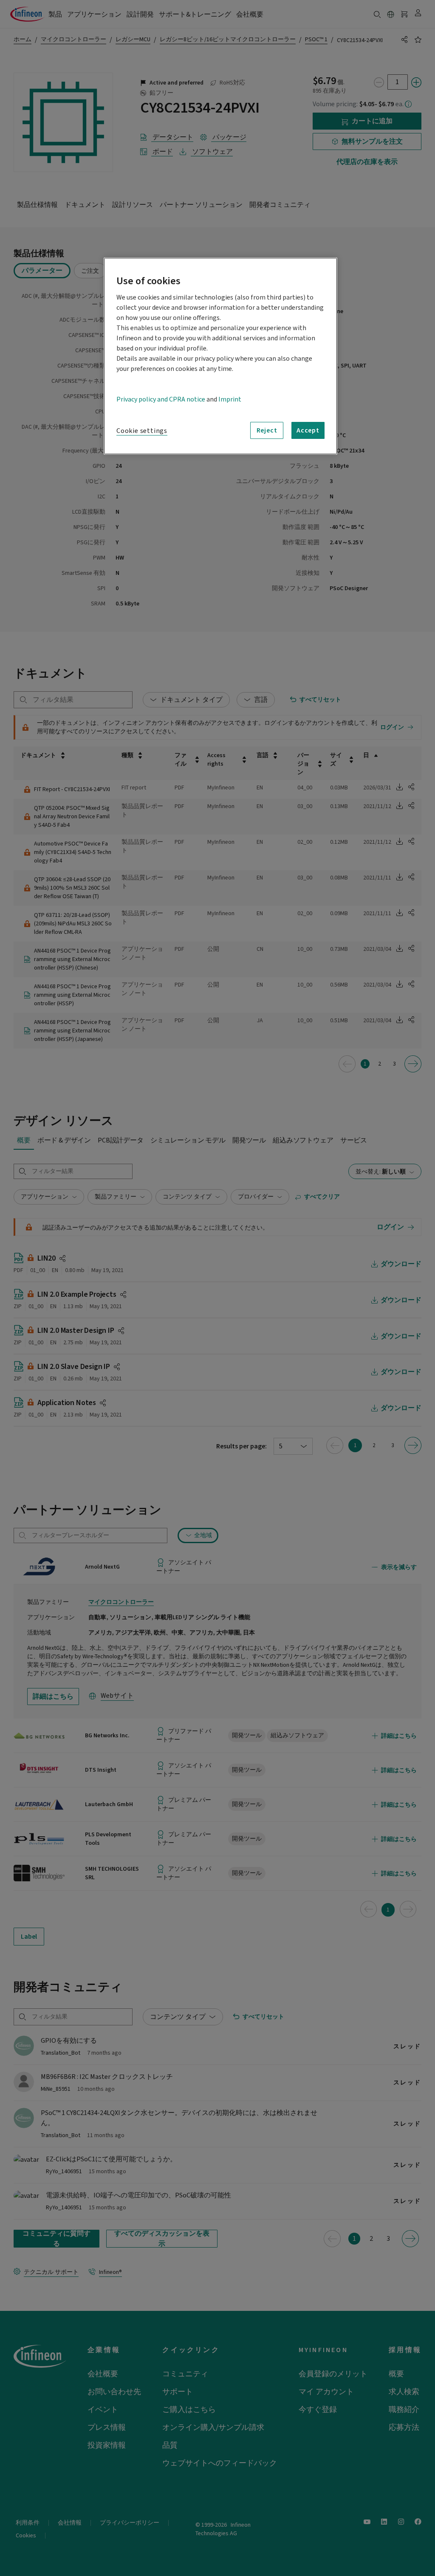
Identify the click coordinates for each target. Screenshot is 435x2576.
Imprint (230, 399)
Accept (308, 430)
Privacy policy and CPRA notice (161, 399)
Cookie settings (142, 431)
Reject (267, 430)
